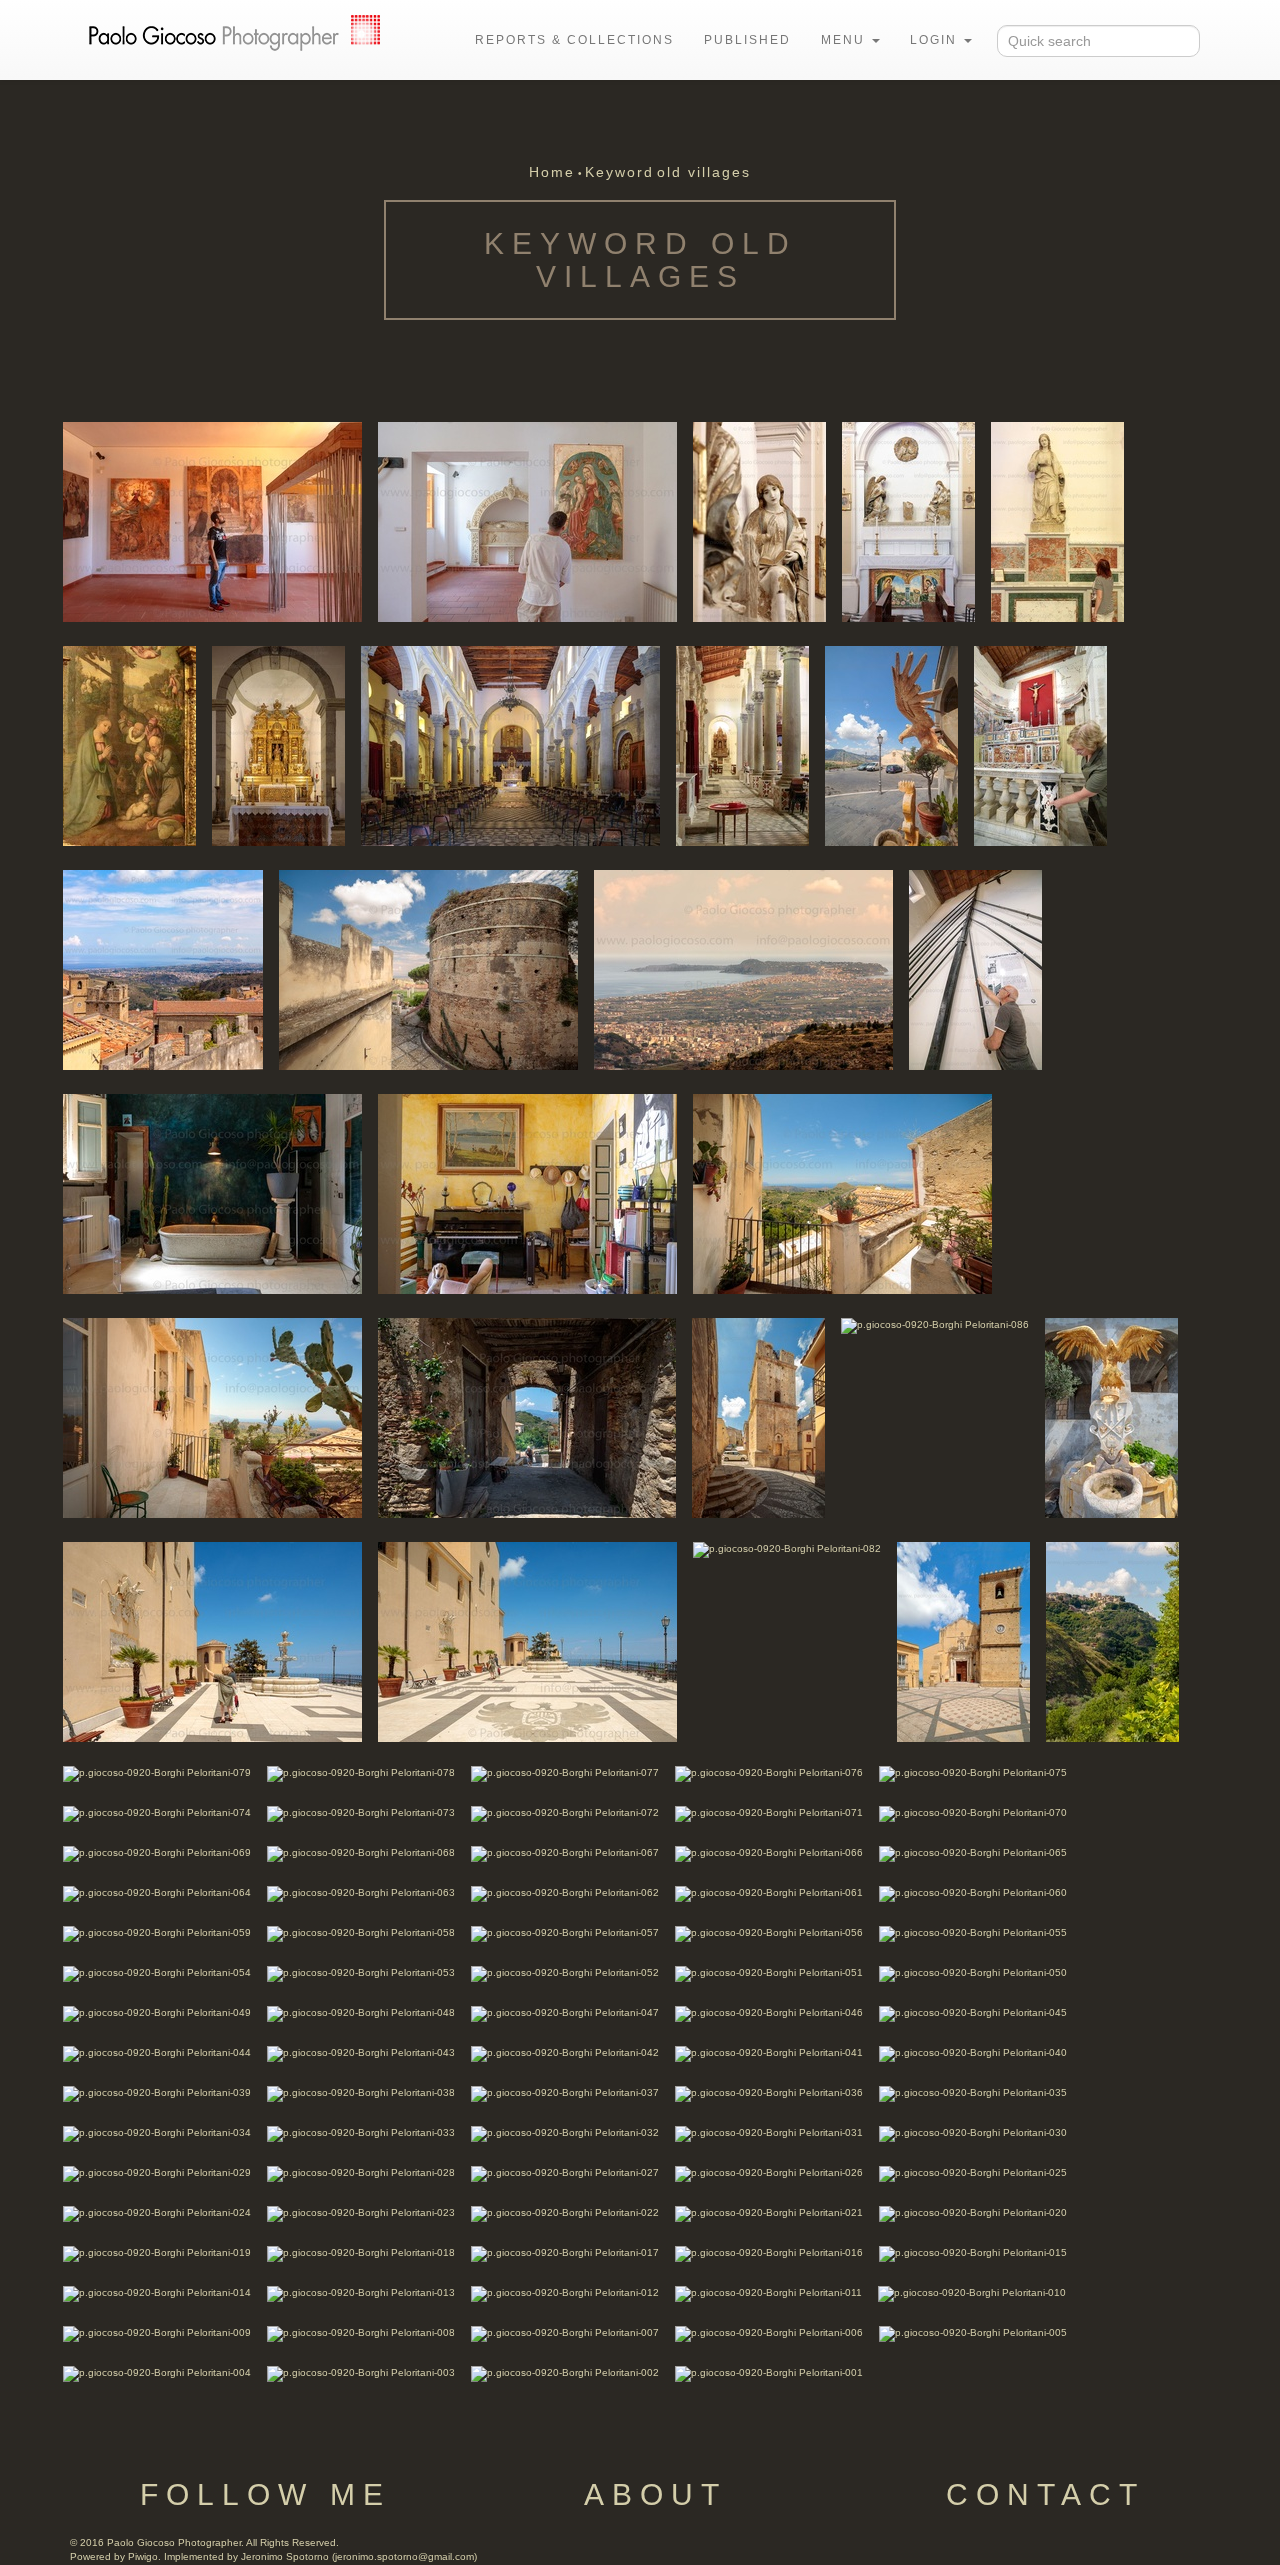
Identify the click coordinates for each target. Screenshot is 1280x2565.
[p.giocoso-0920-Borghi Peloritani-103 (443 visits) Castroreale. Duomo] (1057, 520)
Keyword (619, 172)
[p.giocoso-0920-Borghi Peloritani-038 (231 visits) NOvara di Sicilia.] (361, 2092)
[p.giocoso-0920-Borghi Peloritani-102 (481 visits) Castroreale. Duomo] (129, 744)
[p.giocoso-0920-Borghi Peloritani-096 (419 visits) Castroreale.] (163, 968)
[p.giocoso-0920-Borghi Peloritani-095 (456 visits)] (428, 968)
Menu (845, 40)
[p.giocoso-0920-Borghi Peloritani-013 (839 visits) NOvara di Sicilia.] (361, 2292)
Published (747, 40)
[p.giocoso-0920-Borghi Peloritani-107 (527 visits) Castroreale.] (212, 520)
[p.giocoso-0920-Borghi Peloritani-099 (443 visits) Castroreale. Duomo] (742, 744)
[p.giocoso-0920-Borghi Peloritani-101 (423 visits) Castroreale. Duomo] (278, 744)
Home (552, 172)
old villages (704, 172)
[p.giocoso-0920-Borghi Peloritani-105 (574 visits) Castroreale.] (759, 520)
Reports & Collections (574, 40)
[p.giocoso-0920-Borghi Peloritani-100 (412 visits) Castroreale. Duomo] (510, 744)
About (655, 2494)
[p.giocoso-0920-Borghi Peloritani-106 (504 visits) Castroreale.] (527, 520)
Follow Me (265, 2494)
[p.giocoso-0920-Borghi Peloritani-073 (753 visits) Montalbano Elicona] (361, 1812)
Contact (1045, 2494)
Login (936, 40)
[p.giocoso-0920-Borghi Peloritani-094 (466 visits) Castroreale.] (743, 968)
